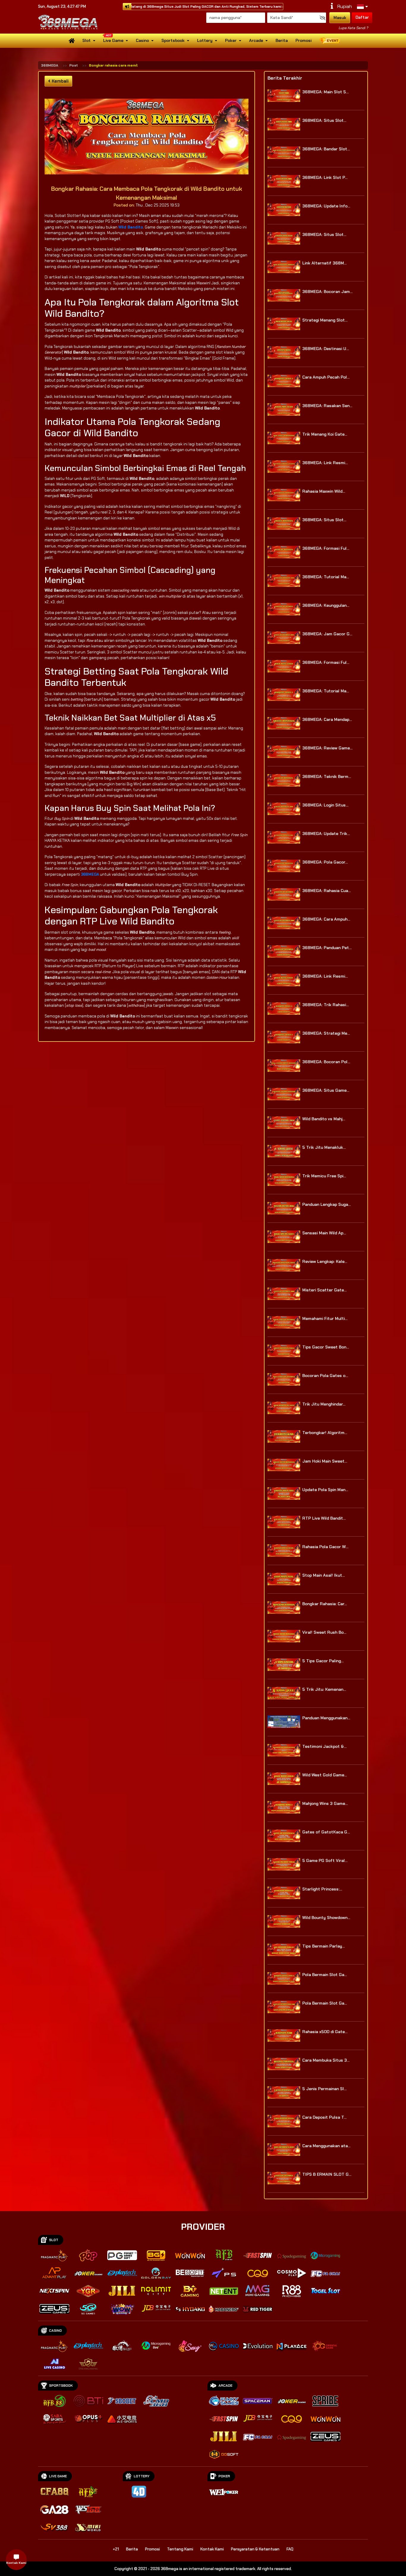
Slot (86, 40)
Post (74, 65)
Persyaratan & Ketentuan (255, 2549)
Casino (142, 40)
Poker (231, 40)
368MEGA (50, 65)
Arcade (256, 40)
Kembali (60, 81)
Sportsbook (173, 40)
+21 (116, 2549)
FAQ (290, 2549)
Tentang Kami (180, 2549)
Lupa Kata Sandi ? (353, 28)
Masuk (340, 18)
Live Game (113, 40)
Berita (282, 40)
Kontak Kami (212, 2549)
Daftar (362, 17)
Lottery (205, 40)
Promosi (303, 40)
